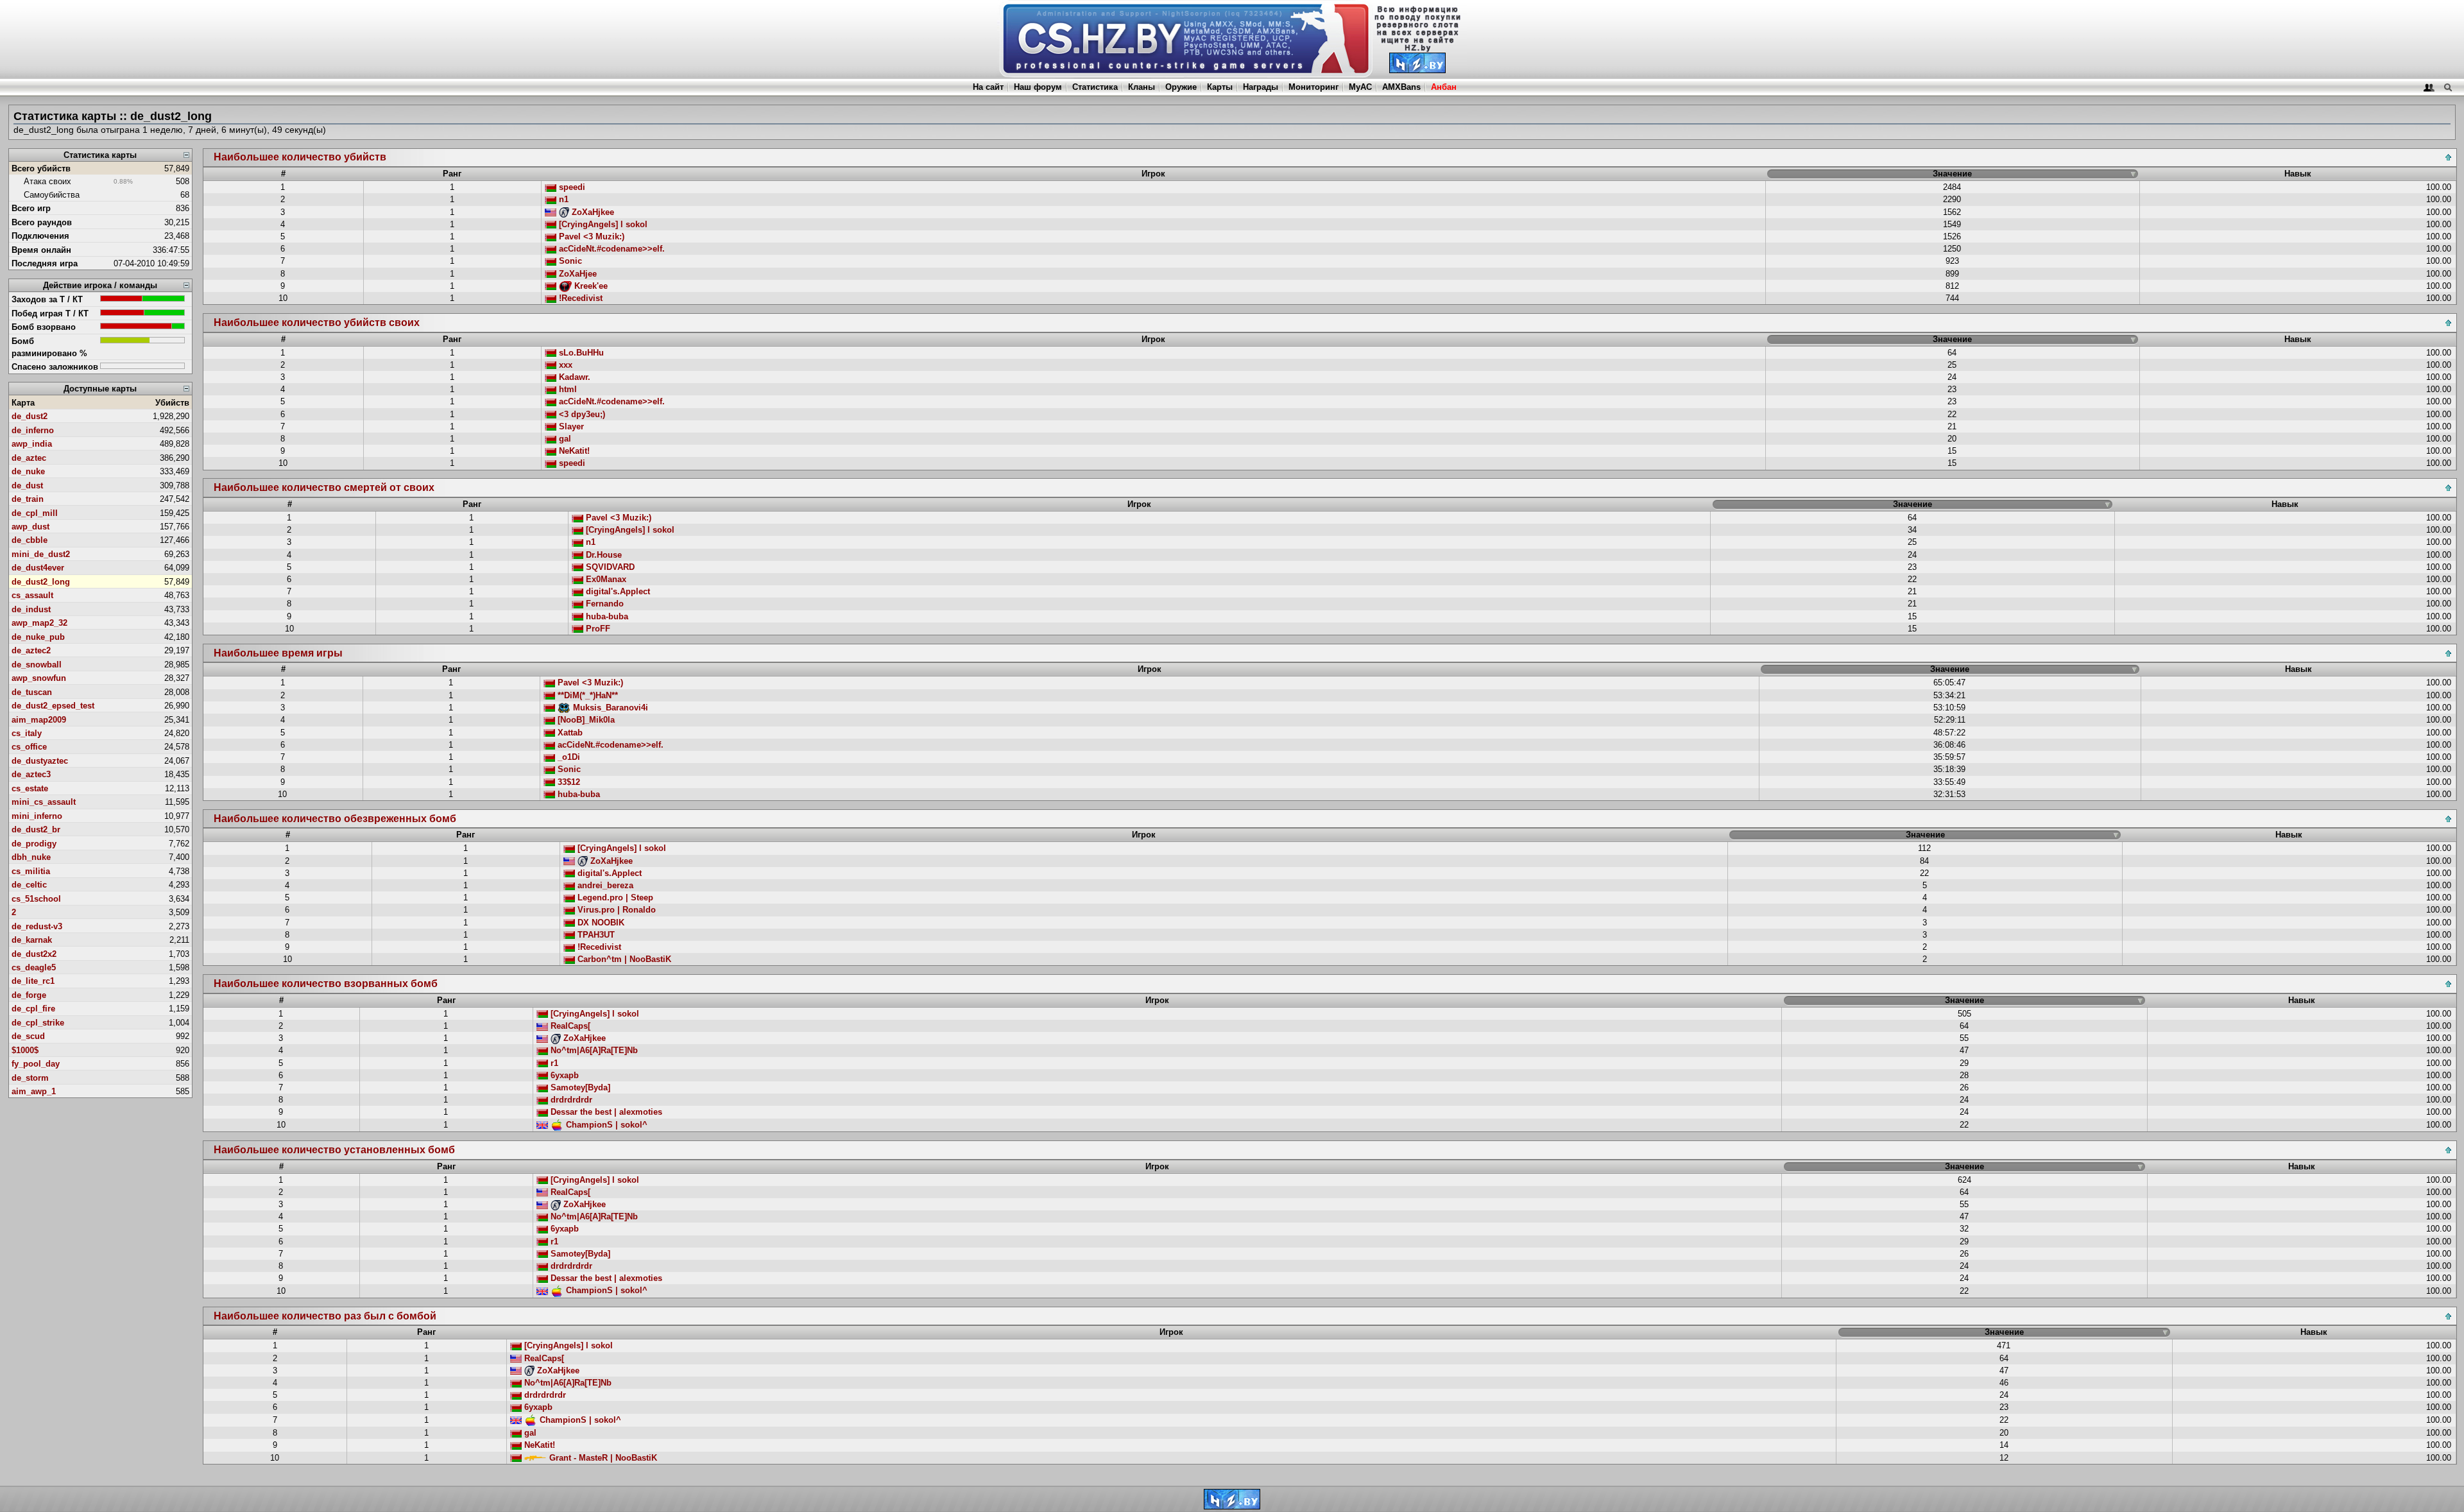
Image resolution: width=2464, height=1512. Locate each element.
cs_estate (30, 788)
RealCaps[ (569, 1026)
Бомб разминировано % (49, 347)
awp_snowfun (39, 678)
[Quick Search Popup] (2448, 87)
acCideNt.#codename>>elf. (611, 249)
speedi (571, 187)
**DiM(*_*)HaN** (586, 695)
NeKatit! (573, 451)
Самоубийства (52, 195)
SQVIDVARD (609, 567)
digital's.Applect (617, 591)
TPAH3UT (595, 935)
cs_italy (27, 733)
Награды (1261, 87)
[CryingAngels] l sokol (602, 224)
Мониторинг (1313, 87)
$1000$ (25, 1050)
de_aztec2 (31, 650)
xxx (564, 365)
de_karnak (32, 940)
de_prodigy (34, 844)
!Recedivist (579, 298)
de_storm (30, 1078)
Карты (1220, 87)
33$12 (568, 782)
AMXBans (1401, 87)
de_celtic (29, 885)
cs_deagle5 (34, 967)
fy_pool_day (36, 1064)
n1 (562, 199)
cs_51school (36, 899)
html (567, 389)
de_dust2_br (36, 829)
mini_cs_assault (44, 802)
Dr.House (603, 555)
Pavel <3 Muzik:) (590, 236)
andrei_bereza (604, 885)
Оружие (1181, 87)
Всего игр (31, 208)
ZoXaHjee (577, 274)
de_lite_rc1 (33, 981)
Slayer (570, 426)
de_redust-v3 (37, 926)
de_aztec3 (31, 774)
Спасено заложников (55, 367)
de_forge (29, 995)
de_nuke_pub (38, 637)
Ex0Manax (605, 579)
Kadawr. (573, 377)
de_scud (28, 1036)
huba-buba (606, 616)
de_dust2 (30, 416)
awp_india (32, 444)
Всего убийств (41, 168)
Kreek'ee (590, 286)
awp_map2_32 (39, 623)
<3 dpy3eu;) (581, 414)
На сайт (988, 87)
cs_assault (32, 595)
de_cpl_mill (35, 513)
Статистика (1095, 87)
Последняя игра (45, 263)
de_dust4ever (38, 568)
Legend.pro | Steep (614, 898)
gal (564, 439)
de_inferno (33, 430)
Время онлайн (41, 250)
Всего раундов (42, 222)
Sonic (569, 261)
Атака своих (47, 181)
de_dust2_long (41, 582)
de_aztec (29, 458)
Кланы (1142, 87)
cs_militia (31, 871)
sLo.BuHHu (580, 353)
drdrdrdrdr (570, 1100)
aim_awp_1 (34, 1091)
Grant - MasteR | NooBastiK (602, 1458)
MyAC (1360, 87)
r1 (553, 1063)
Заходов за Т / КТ (47, 299)
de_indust (31, 609)
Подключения (40, 236)
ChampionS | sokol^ (605, 1125)
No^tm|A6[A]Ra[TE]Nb (593, 1050)
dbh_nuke (31, 857)
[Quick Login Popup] (2429, 87)
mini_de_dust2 (41, 554)
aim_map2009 (39, 720)
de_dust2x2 (34, 954)
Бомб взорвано (44, 327)
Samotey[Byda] (579, 1087)
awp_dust (30, 527)
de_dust (27, 485)
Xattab (569, 733)
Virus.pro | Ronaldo (615, 910)
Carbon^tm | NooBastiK (623, 959)
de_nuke (28, 471)
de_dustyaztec (40, 761)
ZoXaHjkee (592, 212)
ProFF (597, 629)
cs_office (29, 747)
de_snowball (37, 665)
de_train (28, 499)
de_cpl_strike (38, 1023)
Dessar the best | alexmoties (605, 1112)
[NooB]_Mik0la (585, 720)
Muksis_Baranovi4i (609, 708)
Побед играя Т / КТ (50, 314)
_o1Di (568, 757)
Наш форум (1038, 87)
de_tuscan (32, 692)
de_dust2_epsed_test (53, 706)
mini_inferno (37, 816)
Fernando (603, 604)
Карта (23, 403)
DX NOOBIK (600, 923)
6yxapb (563, 1075)
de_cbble (30, 540)
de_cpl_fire (33, 1009)
